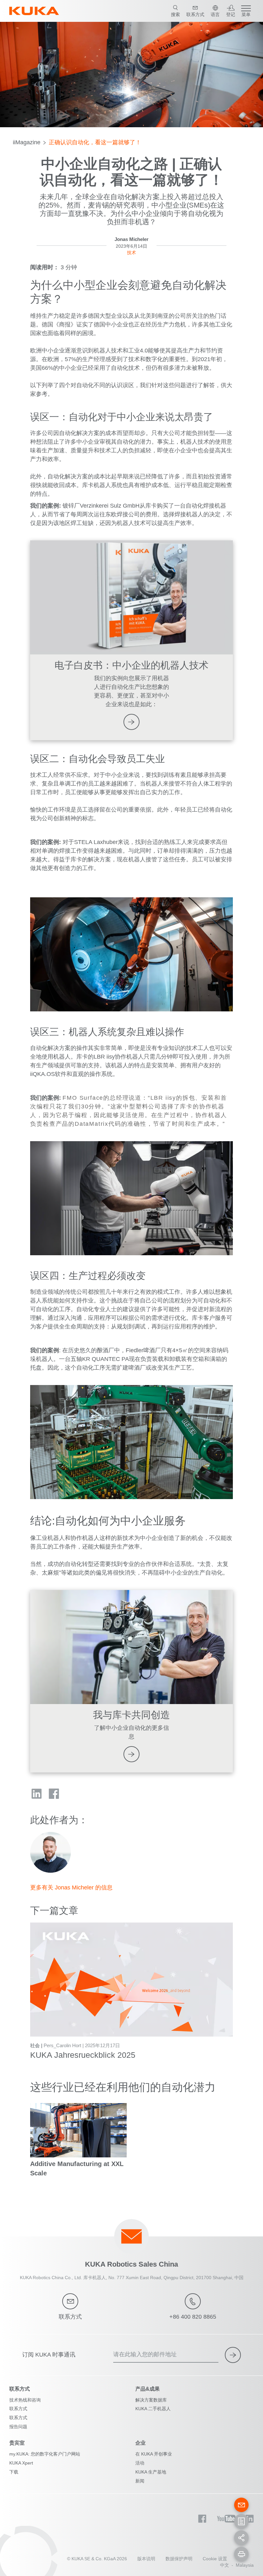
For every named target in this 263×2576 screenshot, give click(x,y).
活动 (140, 2463)
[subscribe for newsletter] (233, 2355)
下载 (14, 2472)
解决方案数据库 (151, 2400)
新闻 (140, 2481)
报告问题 (18, 2427)
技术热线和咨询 (25, 2400)
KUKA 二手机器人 (153, 2409)
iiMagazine (27, 142)
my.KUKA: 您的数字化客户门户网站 (45, 2454)
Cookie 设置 (215, 2559)
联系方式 (18, 2409)
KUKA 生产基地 (151, 2472)
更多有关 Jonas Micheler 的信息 (71, 1888)
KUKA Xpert (21, 2463)
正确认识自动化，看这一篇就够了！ (95, 142)
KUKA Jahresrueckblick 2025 (83, 2055)
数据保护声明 (179, 2559)
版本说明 (146, 2559)
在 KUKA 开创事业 (154, 2454)
